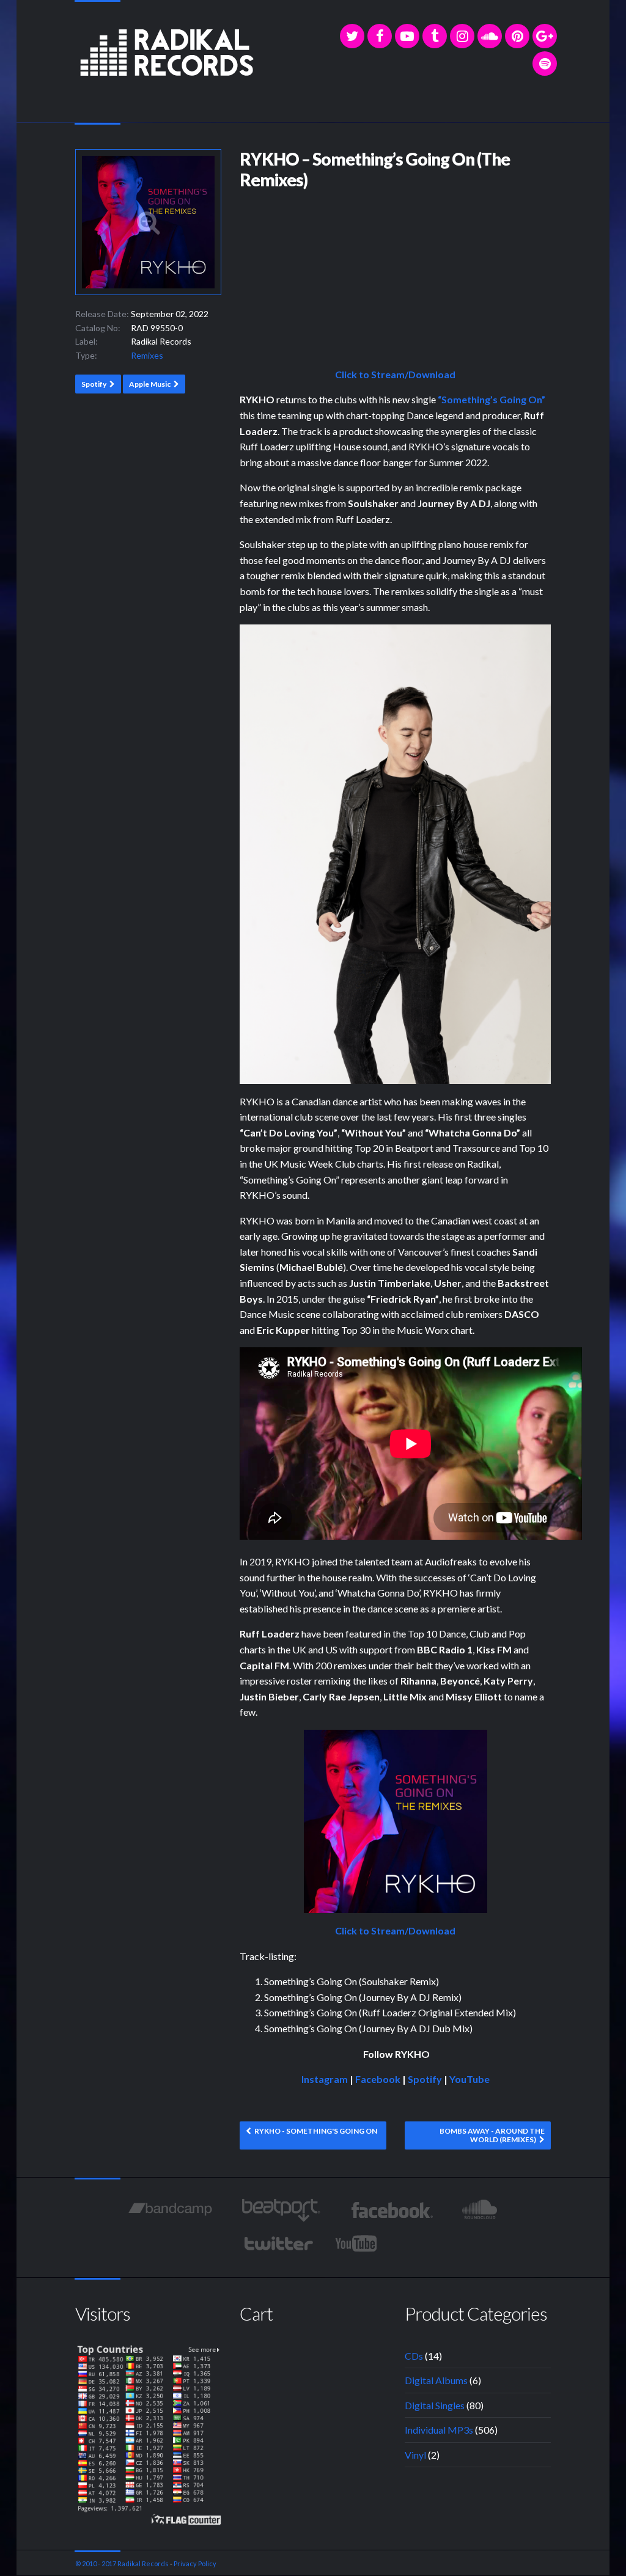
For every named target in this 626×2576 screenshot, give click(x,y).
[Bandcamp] (170, 2210)
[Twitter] (352, 36)
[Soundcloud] (490, 36)
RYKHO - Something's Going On (316, 2131)
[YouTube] (407, 36)
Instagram (325, 2079)
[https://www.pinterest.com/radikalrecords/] (517, 36)
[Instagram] (462, 36)
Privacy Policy (195, 2563)
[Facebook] (380, 36)
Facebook (378, 2079)
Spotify (94, 384)
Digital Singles (435, 2405)
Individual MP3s (439, 2430)
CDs (414, 2356)
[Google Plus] (545, 36)
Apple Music (150, 384)
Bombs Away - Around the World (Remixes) (492, 2135)
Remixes (147, 355)
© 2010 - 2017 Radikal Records (122, 2563)
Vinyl (415, 2455)
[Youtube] (357, 2244)
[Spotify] (545, 64)
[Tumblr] (435, 36)
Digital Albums (436, 2380)
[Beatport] (281, 2210)
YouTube (469, 2079)
